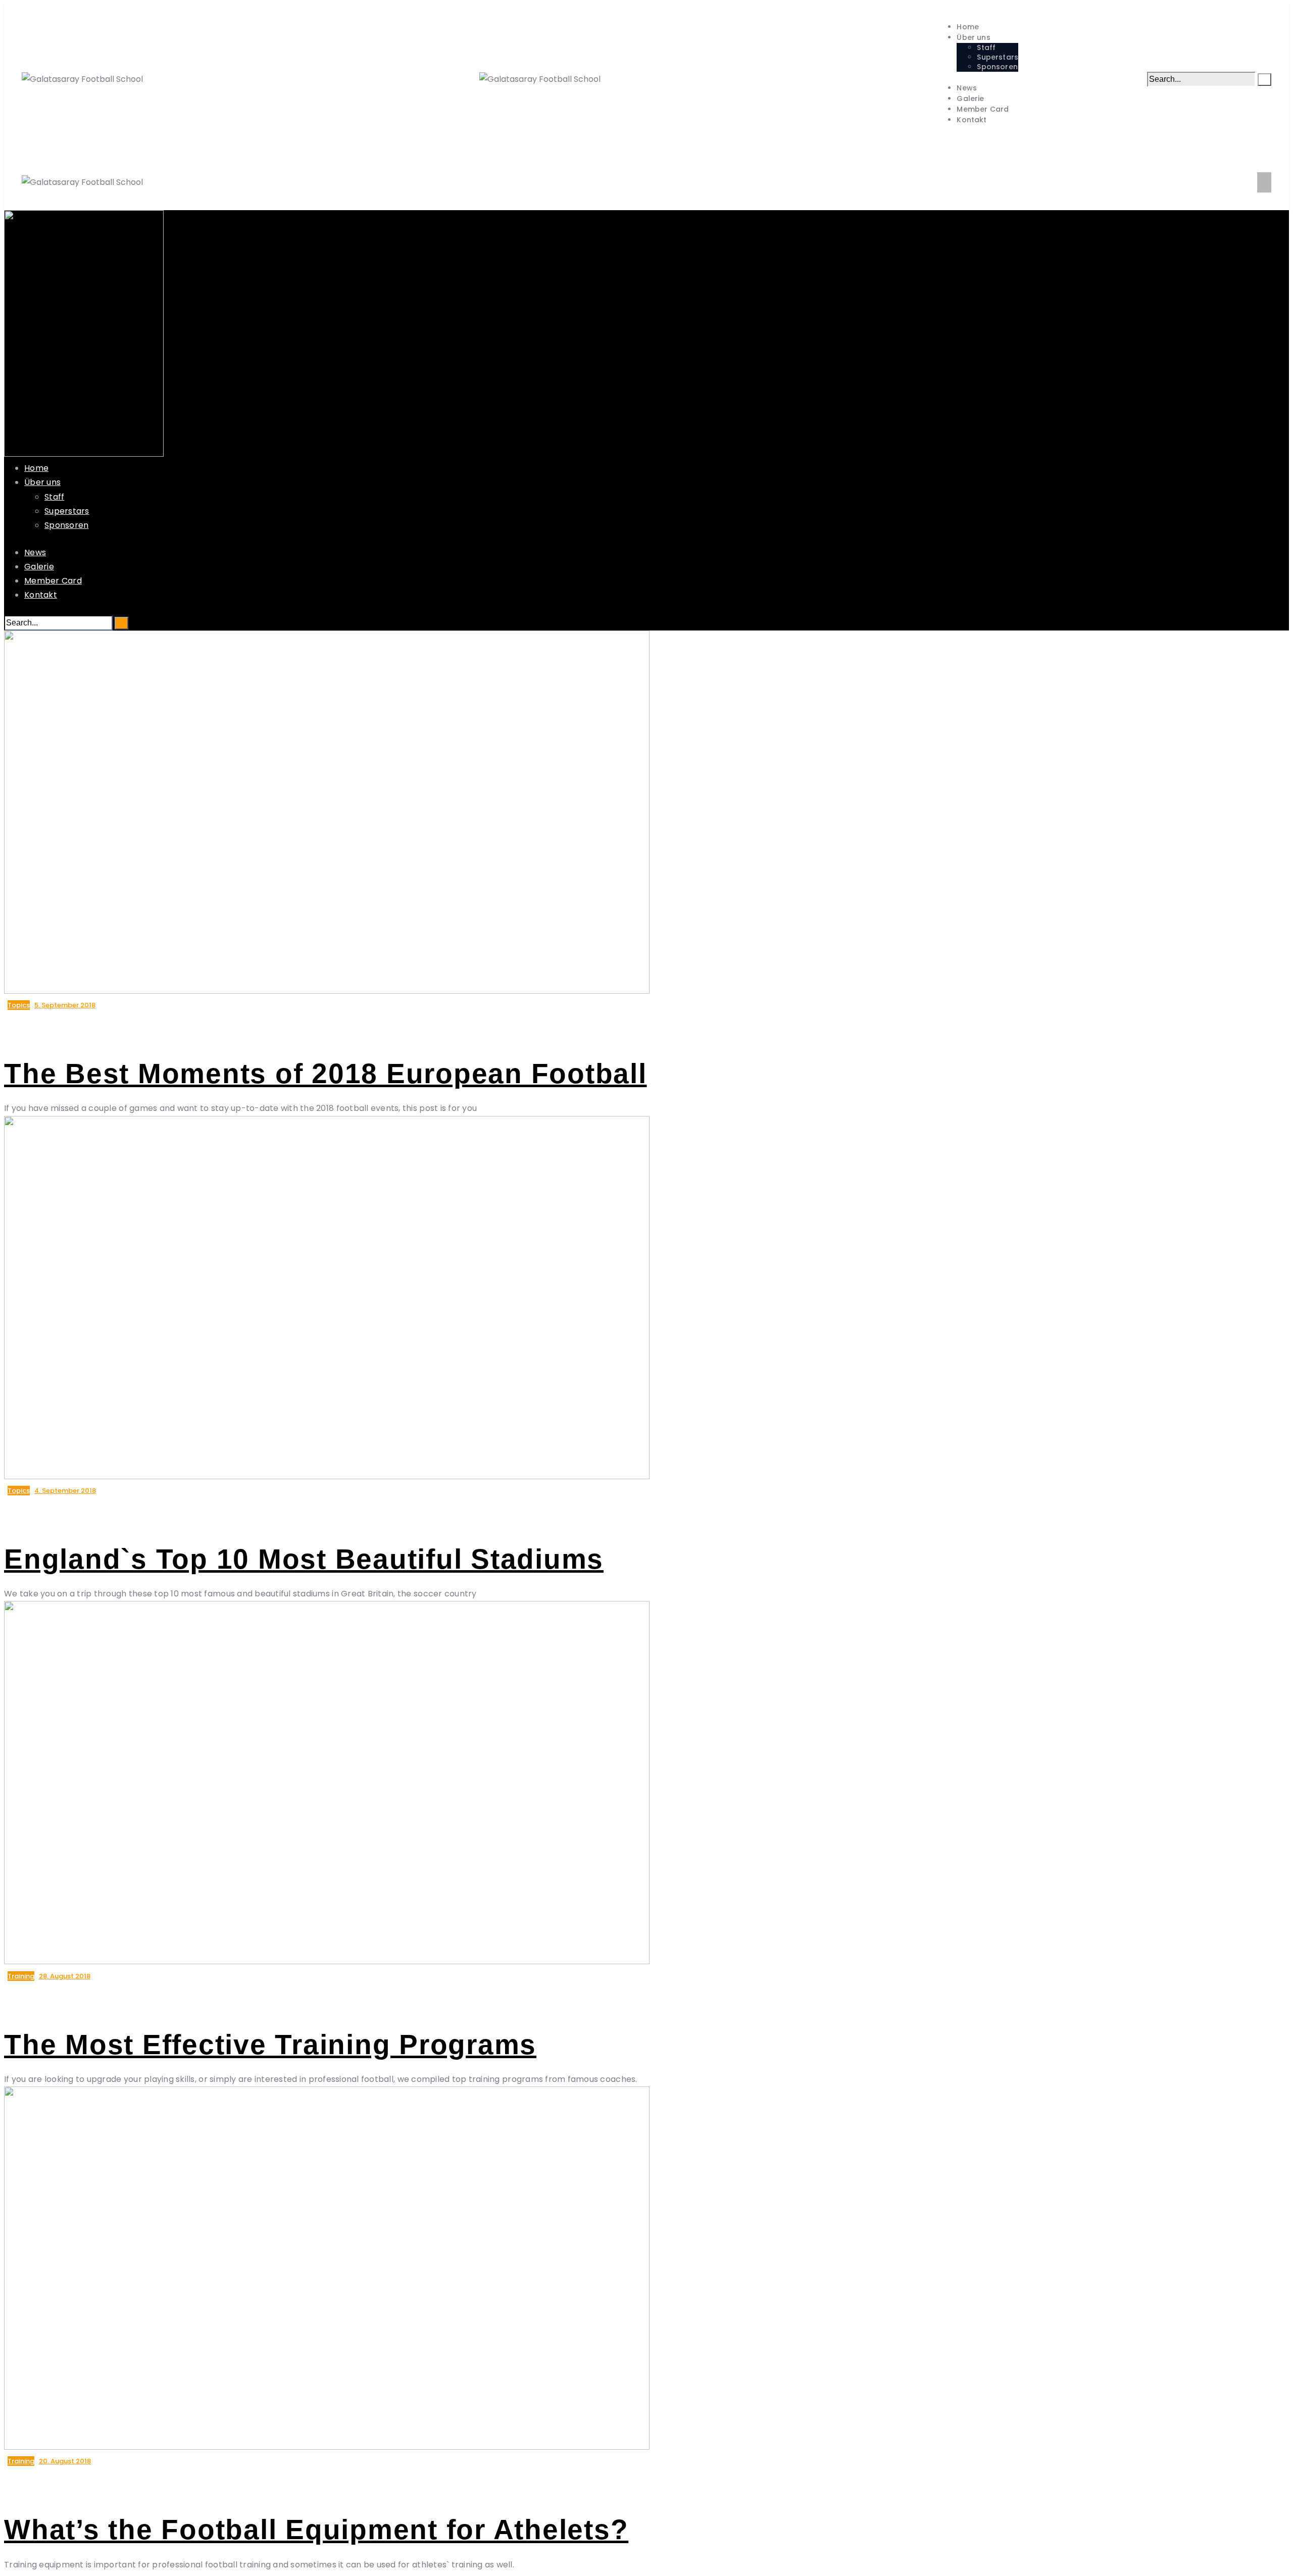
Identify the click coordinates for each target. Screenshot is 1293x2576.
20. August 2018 (65, 2461)
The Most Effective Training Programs (270, 2045)
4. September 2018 (65, 1491)
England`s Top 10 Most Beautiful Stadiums (304, 1559)
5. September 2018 (65, 1005)
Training (21, 1976)
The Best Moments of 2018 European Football (326, 1074)
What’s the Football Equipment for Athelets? (316, 2530)
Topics (19, 1005)
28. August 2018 (65, 1976)
